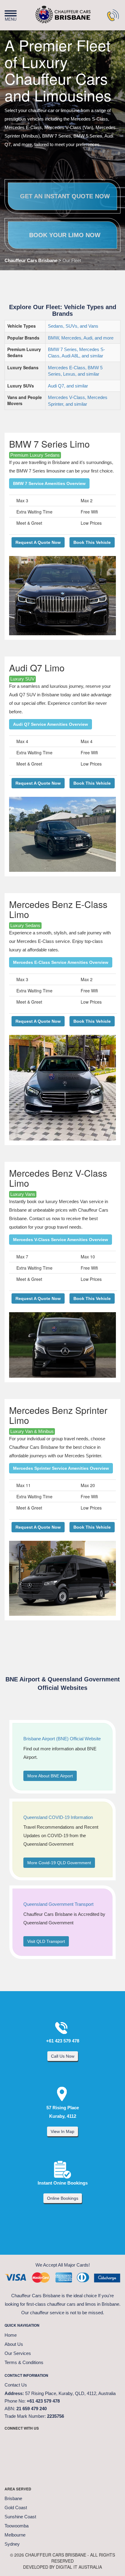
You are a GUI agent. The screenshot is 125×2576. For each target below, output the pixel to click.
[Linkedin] (73, 2441)
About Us (14, 2344)
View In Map (62, 2131)
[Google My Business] (88, 2441)
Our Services (18, 2353)
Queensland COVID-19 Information (58, 1817)
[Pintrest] (42, 2441)
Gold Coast (16, 2508)
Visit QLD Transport (46, 1941)
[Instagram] (58, 2441)
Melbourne (15, 2535)
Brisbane (13, 2498)
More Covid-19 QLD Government (59, 1863)
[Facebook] (12, 2441)
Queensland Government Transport (58, 1904)
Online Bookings (63, 2198)
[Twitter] (27, 2441)
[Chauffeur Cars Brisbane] (53, 12)
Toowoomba (17, 2526)
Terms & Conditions (24, 2362)
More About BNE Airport (50, 1776)
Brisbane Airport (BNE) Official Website (62, 1739)
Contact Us (16, 2385)
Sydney (12, 2544)
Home (11, 2335)
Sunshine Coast (20, 2517)
